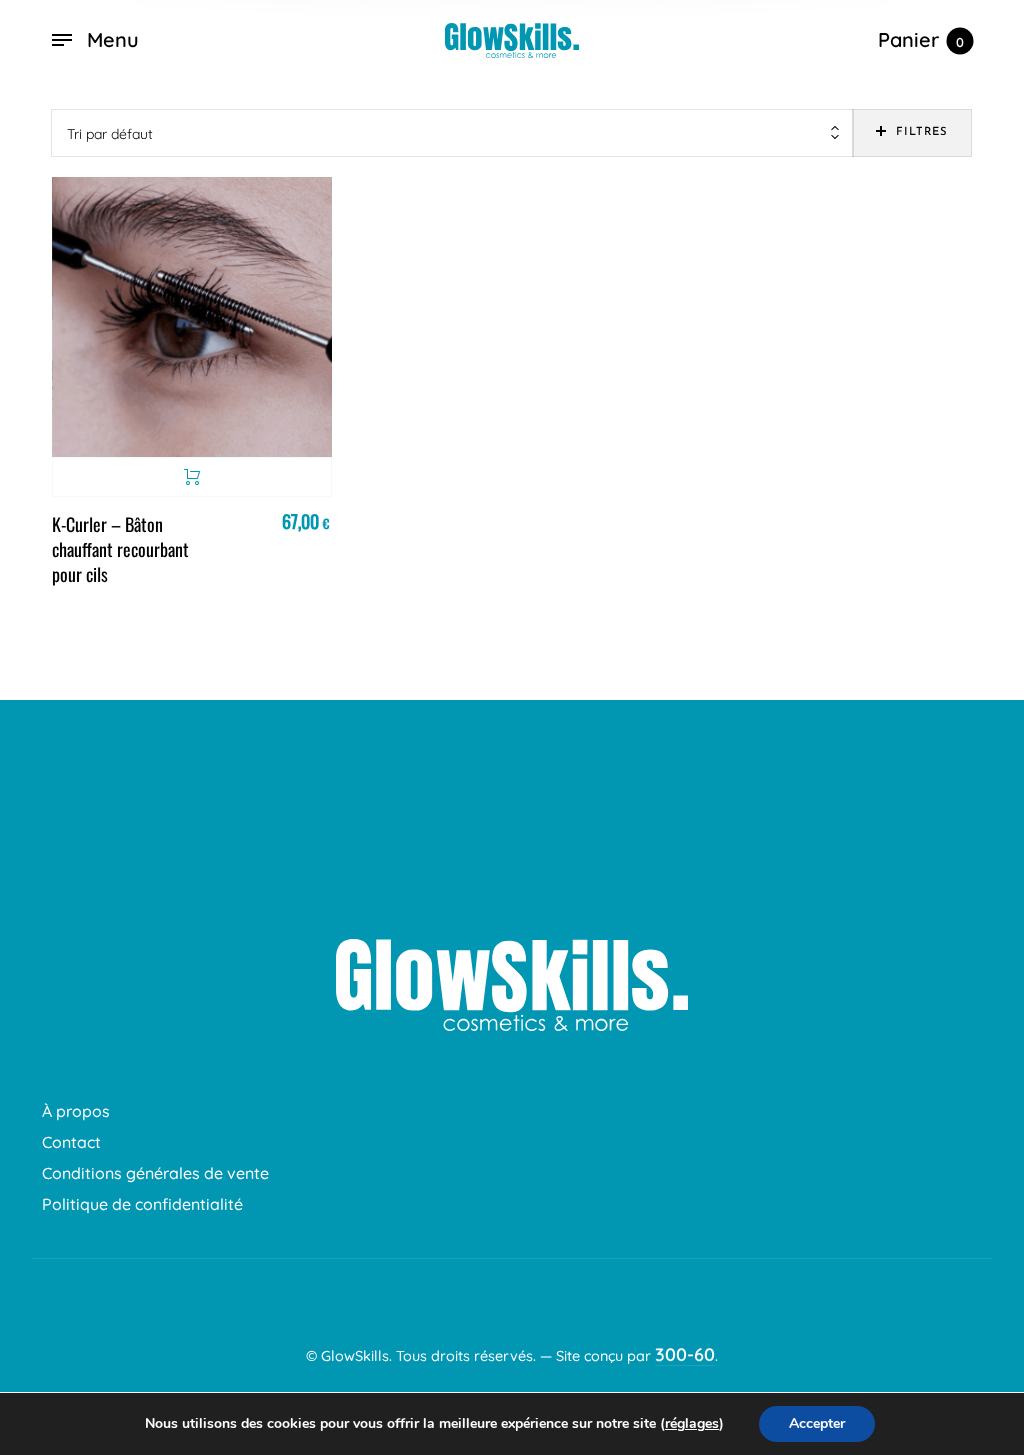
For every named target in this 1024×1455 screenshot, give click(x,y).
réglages (692, 1424)
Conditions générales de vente (155, 1173)
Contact (71, 1142)
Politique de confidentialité (142, 1204)
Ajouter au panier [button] (192, 477)
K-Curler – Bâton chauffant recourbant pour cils (120, 549)
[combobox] (452, 133)
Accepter (817, 1423)
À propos (76, 1111)
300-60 (685, 1354)
